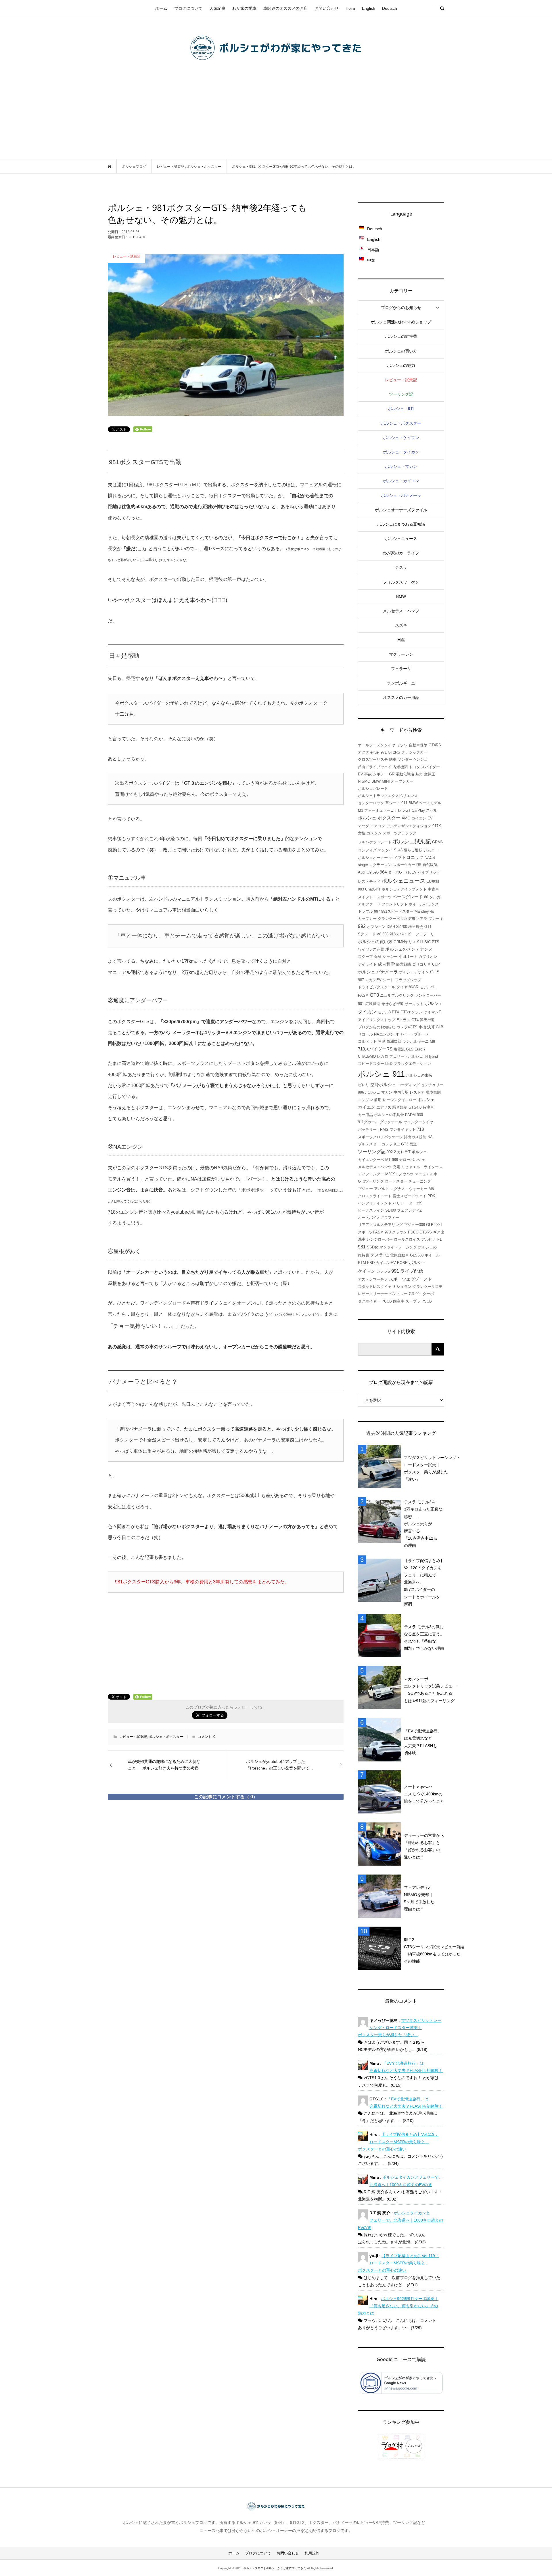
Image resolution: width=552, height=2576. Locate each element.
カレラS (383, 1271)
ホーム (161, 8)
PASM (363, 995)
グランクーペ (389, 919)
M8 (432, 1041)
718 (420, 1129)
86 (426, 897)
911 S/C (424, 942)
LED (389, 1064)
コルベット (367, 1041)
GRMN (438, 842)
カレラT (404, 1152)
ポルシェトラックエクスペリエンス (388, 796)
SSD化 (373, 1247)
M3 (361, 810)
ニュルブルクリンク (397, 995)
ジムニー (431, 850)
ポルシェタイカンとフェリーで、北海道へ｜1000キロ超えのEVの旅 (400, 2220)
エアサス (384, 1107)
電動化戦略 (405, 774)
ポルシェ (419, 1152)
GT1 (428, 927)
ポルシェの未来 (419, 1075)
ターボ (428, 1294)
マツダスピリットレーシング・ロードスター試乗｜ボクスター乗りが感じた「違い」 (432, 1469)
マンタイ (385, 850)
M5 (431, 1189)
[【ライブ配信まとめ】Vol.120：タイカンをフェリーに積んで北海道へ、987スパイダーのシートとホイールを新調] (381, 1582)
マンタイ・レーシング (398, 1247)
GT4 (415, 1020)
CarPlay (418, 810)
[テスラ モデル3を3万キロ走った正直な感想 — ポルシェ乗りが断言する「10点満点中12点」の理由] (381, 1524)
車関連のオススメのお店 (285, 8)
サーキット (414, 1004)
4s (432, 911)
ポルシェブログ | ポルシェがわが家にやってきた (275, 2568)
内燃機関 (400, 767)
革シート (393, 803)
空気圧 (430, 774)
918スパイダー (402, 934)
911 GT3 (401, 1144)
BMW (401, 596)
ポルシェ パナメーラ (378, 972)
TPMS (383, 1129)
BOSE (402, 1263)
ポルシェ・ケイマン (401, 438)
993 (361, 889)
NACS (430, 858)
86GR (414, 987)
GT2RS (394, 752)
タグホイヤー (369, 1301)
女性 (362, 833)
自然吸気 (430, 865)
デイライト (367, 964)
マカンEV (373, 980)
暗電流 (399, 1049)
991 (395, 1271)
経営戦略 (404, 964)
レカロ (383, 1056)
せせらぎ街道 (392, 1004)
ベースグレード (408, 897)
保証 (378, 957)
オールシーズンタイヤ (377, 745)
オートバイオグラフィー (378, 1218)
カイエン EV (422, 818)
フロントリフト (395, 904)
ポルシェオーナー (373, 858)
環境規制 (433, 1092)
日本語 (373, 250)
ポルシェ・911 (401, 409)
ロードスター (396, 1181)
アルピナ (429, 1239)
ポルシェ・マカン (401, 466)
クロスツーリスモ (373, 759)
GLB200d (434, 1225)
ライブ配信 (412, 1271)
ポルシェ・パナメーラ (401, 495)
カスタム (374, 833)
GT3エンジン (412, 1012)
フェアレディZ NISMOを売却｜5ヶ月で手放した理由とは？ (419, 1898)
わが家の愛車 (244, 8)
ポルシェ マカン (379, 1092)
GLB (440, 1027)
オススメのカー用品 (401, 697)
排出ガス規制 (415, 1137)
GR (392, 774)
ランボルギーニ (401, 683)
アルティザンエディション (409, 826)
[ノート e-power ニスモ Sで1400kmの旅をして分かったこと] (381, 1794)
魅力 (419, 774)
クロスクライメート (375, 1196)
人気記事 (217, 8)
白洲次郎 (394, 1041)
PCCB (387, 1301)
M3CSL (391, 1174)
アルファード (369, 904)
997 (377, 911)
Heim (350, 8)
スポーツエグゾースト (411, 1279)
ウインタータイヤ (418, 1122)
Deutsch (390, 8)
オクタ (364, 752)
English (369, 8)
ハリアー (400, 1203)
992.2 (391, 1152)
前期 (378, 1100)
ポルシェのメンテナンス (409, 949)
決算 (431, 1027)
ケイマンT (432, 1012)
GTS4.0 (415, 1107)
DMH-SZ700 (397, 927)
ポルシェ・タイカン (401, 452)
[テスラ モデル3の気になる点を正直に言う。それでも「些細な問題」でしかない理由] (381, 1638)
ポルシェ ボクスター (379, 818)
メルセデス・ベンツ (401, 611)
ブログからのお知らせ (401, 308)
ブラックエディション (412, 1064)
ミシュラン (402, 1287)
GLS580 (417, 1255)
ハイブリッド (429, 872)
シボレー (380, 774)
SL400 (391, 1210)
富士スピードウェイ (410, 1196)
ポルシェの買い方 (401, 351)
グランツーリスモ (428, 1287)
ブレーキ (436, 919)
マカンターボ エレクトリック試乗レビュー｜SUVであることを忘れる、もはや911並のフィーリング (430, 1690)
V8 (379, 934)
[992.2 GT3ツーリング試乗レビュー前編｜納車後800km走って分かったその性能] (381, 1951)
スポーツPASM (371, 1232)
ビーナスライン (371, 1210)
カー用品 (365, 1115)
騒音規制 (400, 1107)
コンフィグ (367, 850)
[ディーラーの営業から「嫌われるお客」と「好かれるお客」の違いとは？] (381, 1846)
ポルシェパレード (373, 789)
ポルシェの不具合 (389, 1115)
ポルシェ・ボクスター (166, 1737)
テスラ (401, 567)
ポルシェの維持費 (401, 336)
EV (361, 774)
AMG (406, 818)
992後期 (408, 919)
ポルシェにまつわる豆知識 (401, 524)
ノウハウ (406, 1174)
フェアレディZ (409, 1210)
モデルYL (427, 987)
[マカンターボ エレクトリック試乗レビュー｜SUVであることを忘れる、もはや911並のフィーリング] (381, 1690)
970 (388, 1232)
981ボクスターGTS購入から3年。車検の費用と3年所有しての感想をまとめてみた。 (202, 1582)
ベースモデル (430, 803)
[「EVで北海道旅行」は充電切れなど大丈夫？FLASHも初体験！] (381, 1742)
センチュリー (432, 1085)
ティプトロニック (406, 857)
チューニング (420, 1181)
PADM (410, 1115)
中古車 (433, 889)
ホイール (432, 1255)
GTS (435, 972)
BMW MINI (381, 781)
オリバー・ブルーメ (412, 1034)
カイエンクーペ (371, 1160)
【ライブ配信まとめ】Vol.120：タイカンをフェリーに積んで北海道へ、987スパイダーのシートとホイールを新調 (424, 1582)
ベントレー (398, 1294)
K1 (387, 1255)
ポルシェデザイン (414, 972)
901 (361, 1004)
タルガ (435, 897)
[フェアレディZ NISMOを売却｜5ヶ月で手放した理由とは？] (381, 1898)
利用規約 (312, 2553)
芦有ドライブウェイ (375, 767)
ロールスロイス (407, 1239)
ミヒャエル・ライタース (422, 1167)
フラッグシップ (408, 980)
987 (361, 980)
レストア (417, 1092)
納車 (393, 759)
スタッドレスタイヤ (375, 1287)
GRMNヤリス (405, 942)
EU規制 (433, 881)
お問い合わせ (327, 8)
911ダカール (368, 1122)
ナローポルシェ (412, 1160)
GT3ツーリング (371, 1181)
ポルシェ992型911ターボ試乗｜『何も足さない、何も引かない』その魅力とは (398, 2306)
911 (404, 803)
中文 (371, 260)
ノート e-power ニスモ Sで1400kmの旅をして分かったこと (424, 1794)
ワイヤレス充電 (371, 949)
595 (376, 872)
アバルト (382, 1189)
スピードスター (371, 1064)
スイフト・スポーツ (375, 897)
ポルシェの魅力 (401, 365)
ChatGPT (373, 889)
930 (420, 1115)
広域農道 (373, 1004)
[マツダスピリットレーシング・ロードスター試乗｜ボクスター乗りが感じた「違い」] (381, 1468)
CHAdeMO (367, 1056)
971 (384, 752)
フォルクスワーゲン (401, 582)
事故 (368, 774)
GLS (410, 1049)
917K (437, 826)
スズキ (401, 625)
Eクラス (403, 1020)
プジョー (365, 1189)
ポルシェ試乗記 (412, 841)
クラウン (399, 1232)
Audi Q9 (365, 872)
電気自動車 (399, 1255)
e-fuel (375, 752)
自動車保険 (418, 745)
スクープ (365, 957)
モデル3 (384, 1012)
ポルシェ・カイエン (401, 481)
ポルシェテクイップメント (404, 889)
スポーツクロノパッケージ (380, 1137)
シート (388, 980)
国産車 (399, 1301)
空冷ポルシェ (383, 1085)
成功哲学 (386, 964)
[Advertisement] (276, 116)
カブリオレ (428, 957)
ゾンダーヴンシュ (413, 759)
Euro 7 (420, 1049)
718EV (411, 872)
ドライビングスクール (377, 987)
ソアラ (422, 919)
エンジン (365, 1100)
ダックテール (391, 1122)
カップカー (367, 919)
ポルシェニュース (401, 539)
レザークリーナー (373, 1294)
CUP (436, 964)
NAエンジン (384, 1034)
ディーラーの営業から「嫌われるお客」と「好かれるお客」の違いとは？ (424, 1846)
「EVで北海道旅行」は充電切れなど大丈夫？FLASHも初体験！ (423, 1742)
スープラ (413, 1301)
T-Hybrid (431, 1056)
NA (430, 1137)
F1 (439, 1239)
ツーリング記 (401, 394)
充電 (396, 1167)
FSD (371, 1263)
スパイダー (431, 767)
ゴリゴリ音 (422, 964)
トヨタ (414, 767)
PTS (436, 942)
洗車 (362, 1239)
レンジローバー (380, 1239)
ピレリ (364, 1085)
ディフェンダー (371, 1174)
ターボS (416, 1203)
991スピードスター (397, 911)
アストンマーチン (373, 1279)
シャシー (390, 957)
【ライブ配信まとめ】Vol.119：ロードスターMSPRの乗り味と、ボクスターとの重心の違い (398, 2142)
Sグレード (367, 934)
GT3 (374, 995)
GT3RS (426, 1232)
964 (383, 872)
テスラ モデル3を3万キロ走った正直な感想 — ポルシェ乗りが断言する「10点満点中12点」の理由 (423, 1524)
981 (362, 1247)
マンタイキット (403, 1129)
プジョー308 (414, 1225)
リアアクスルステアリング (380, 1225)
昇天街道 (427, 1020)
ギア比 (439, 1232)
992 (362, 926)
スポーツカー (404, 865)
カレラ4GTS (407, 1027)
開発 (382, 1041)
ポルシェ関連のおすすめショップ (401, 322)
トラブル (365, 911)
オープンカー (402, 781)
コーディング (409, 1085)
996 (361, 1092)
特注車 (428, 1107)
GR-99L (415, 1294)
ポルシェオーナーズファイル (401, 510)
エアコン (378, 826)
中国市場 (401, 1092)
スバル (432, 810)
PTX (396, 1012)
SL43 (398, 850)
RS (419, 865)
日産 (401, 640)
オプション (376, 927)
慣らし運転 (413, 850)
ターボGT (396, 872)
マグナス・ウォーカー (409, 1189)
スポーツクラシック (399, 833)
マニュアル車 (426, 1174)
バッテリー (367, 1129)
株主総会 (416, 927)
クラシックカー (414, 752)
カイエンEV (386, 1263)
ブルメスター (369, 1144)
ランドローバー (428, 995)
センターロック (371, 803)
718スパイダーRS (375, 1049)
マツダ (364, 826)
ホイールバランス (424, 904)
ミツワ (402, 745)
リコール (365, 1034)
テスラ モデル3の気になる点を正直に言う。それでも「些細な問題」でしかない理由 (424, 1638)
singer (363, 865)
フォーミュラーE (379, 810)
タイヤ (402, 987)
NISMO (364, 781)
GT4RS (435, 745)
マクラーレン (401, 654)
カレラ (387, 1144)
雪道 (413, 1144)
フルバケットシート (375, 842)
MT (388, 1160)
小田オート (408, 957)
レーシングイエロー (399, 1100)
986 (395, 1160)
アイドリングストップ (377, 1020)
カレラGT (402, 810)
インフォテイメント (375, 1203)
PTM (362, 1263)
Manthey (422, 911)
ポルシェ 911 (381, 1074)
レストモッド (369, 881)
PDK (431, 1196)
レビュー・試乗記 (133, 1737)
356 (385, 934)
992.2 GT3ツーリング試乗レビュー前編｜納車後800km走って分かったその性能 (434, 1950)
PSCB (427, 1301)
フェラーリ (401, 669)
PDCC (413, 1232)
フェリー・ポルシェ (406, 1056)
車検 (422, 1027)
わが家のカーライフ (401, 553)
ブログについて (188, 8)
